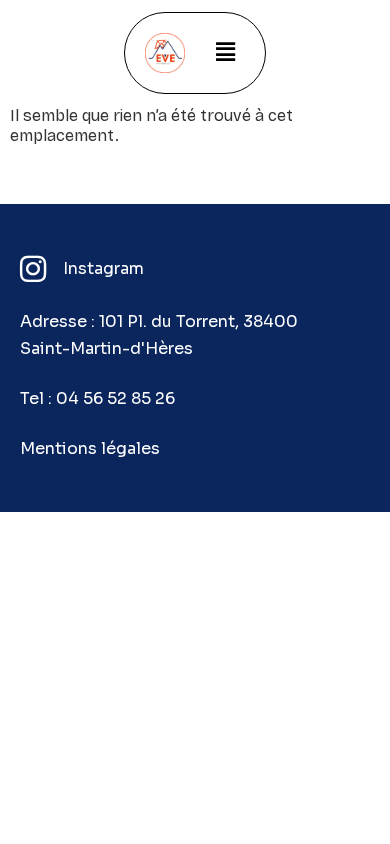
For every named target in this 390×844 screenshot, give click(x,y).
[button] (225, 53)
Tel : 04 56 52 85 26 (97, 398)
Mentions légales (90, 448)
